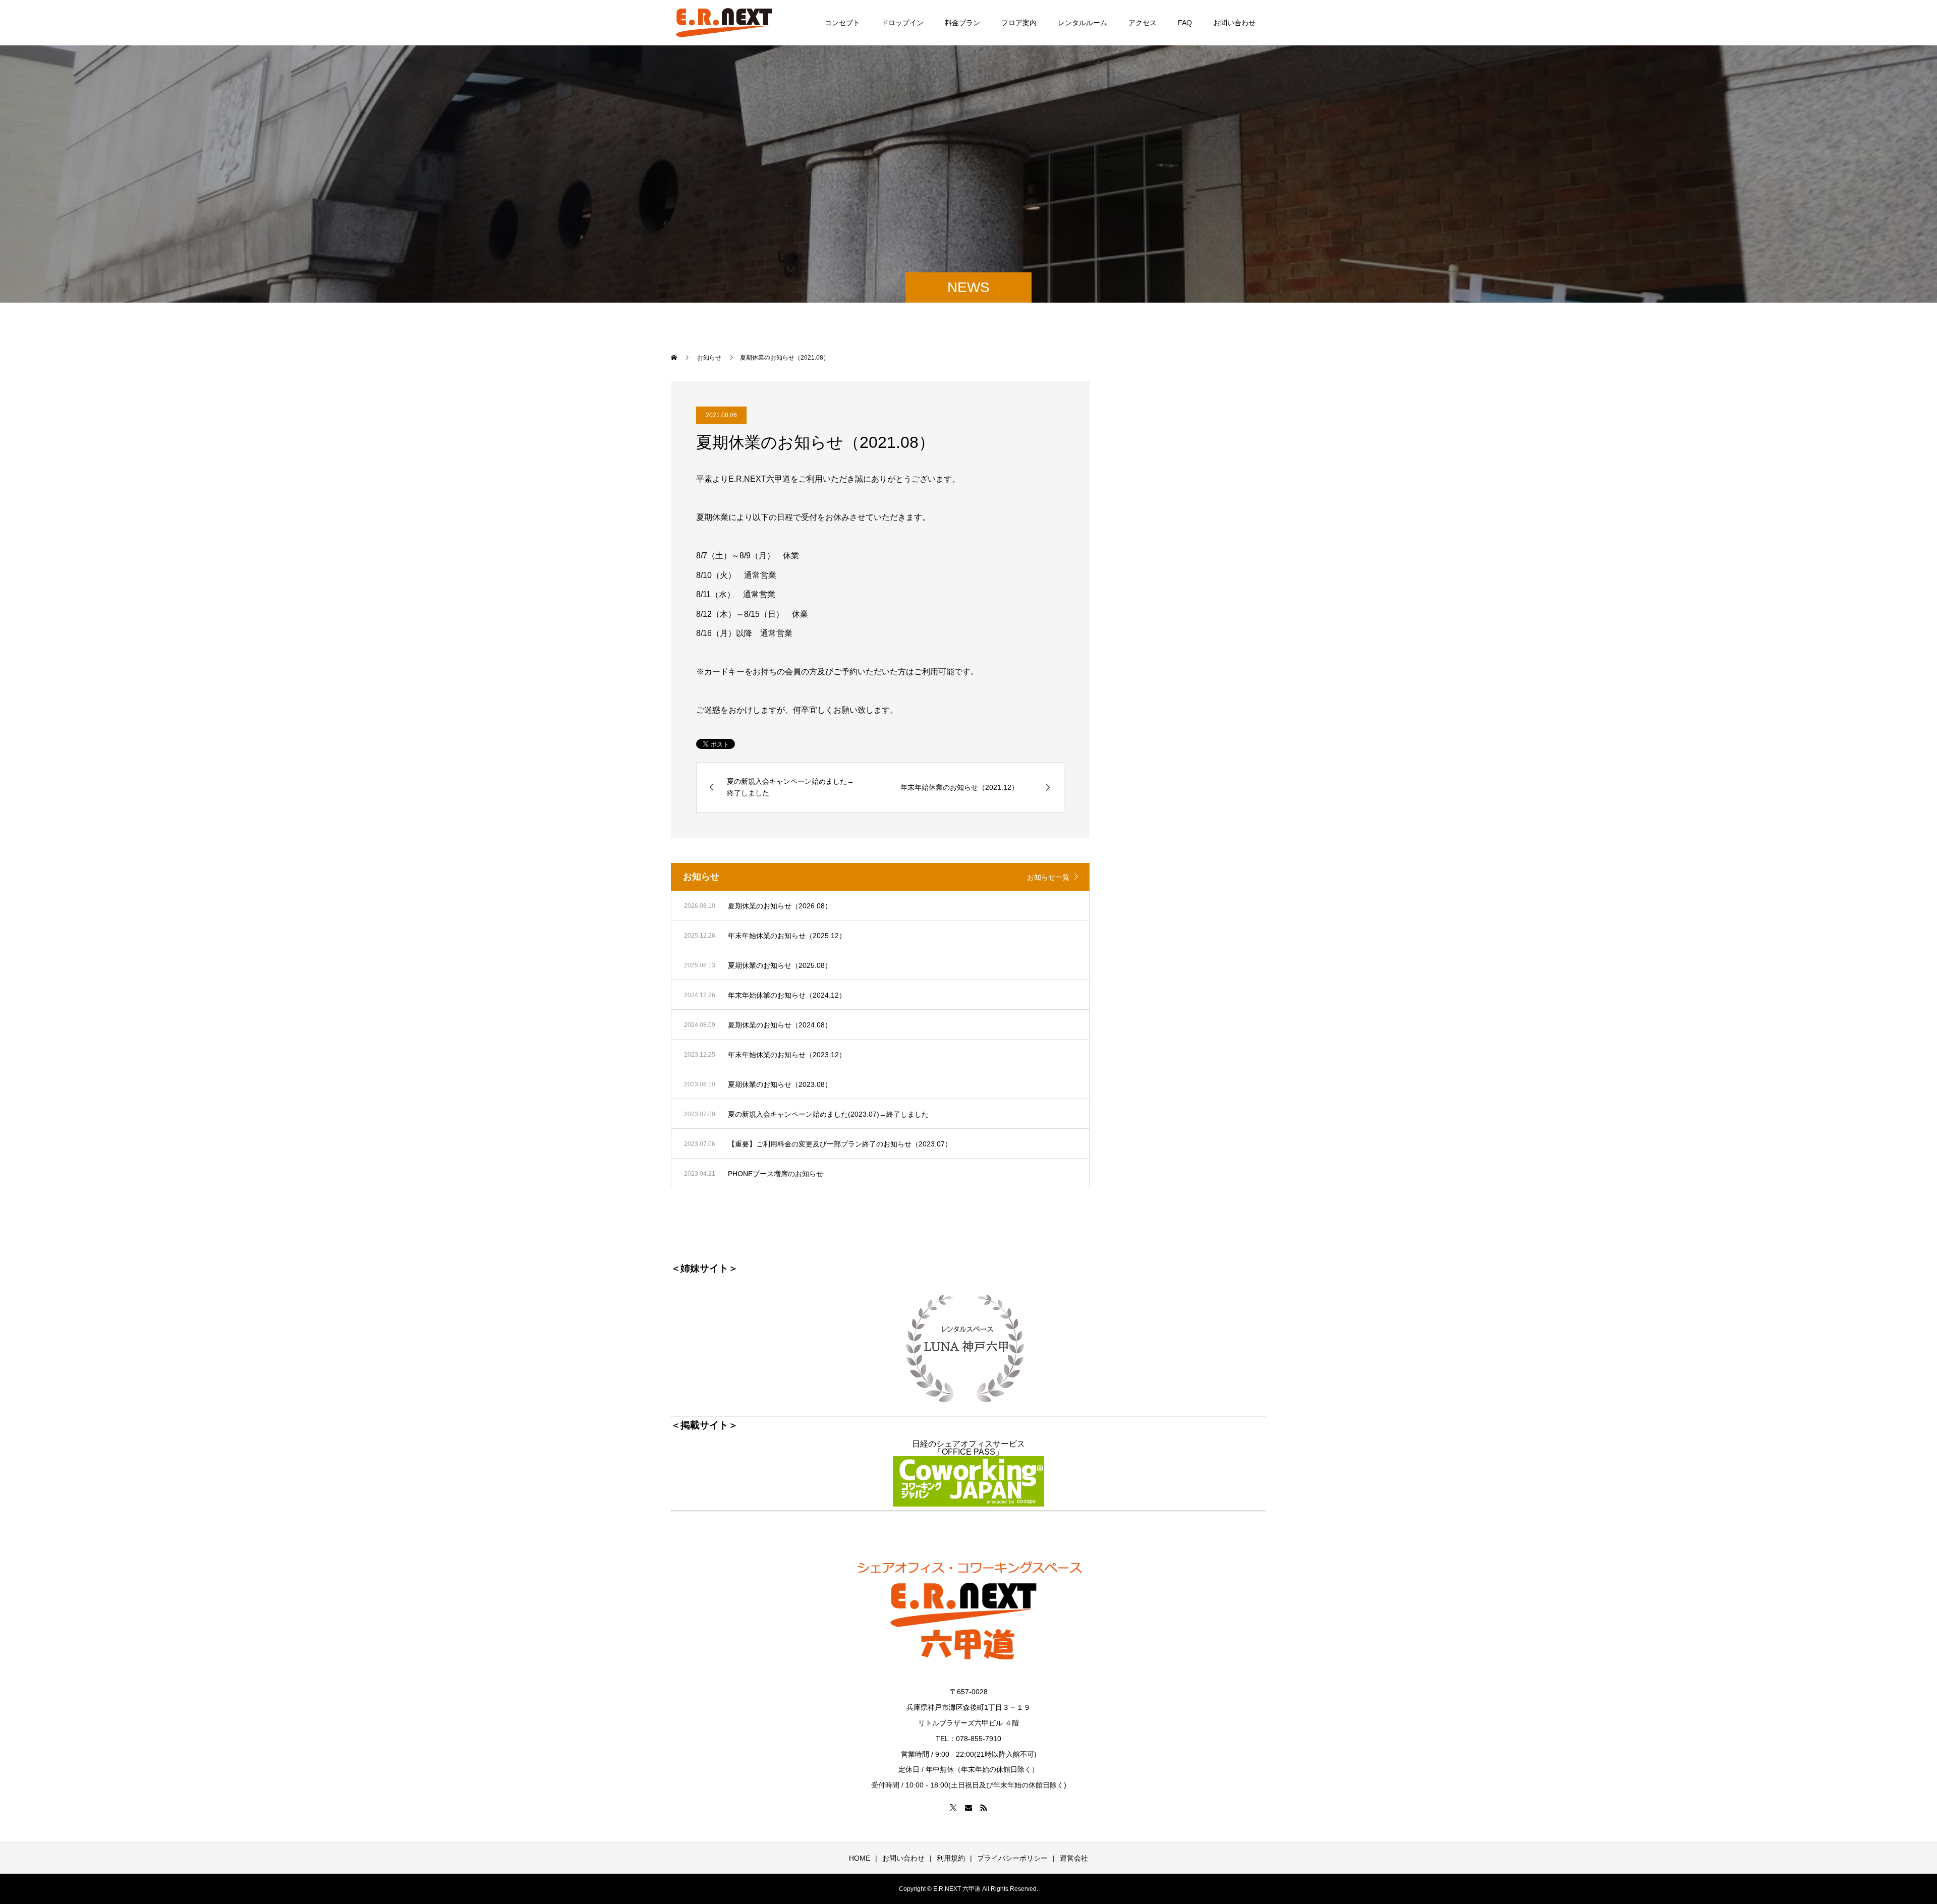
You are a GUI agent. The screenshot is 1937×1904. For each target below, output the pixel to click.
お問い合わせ (1234, 23)
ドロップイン (902, 23)
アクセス (1143, 23)
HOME (860, 1858)
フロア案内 (1019, 23)
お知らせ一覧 (1048, 877)
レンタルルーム (1083, 23)
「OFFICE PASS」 (968, 1452)
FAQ (1185, 23)
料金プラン (962, 23)
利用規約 (951, 1858)
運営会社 (1074, 1858)
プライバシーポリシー (1012, 1858)
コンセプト (842, 23)
